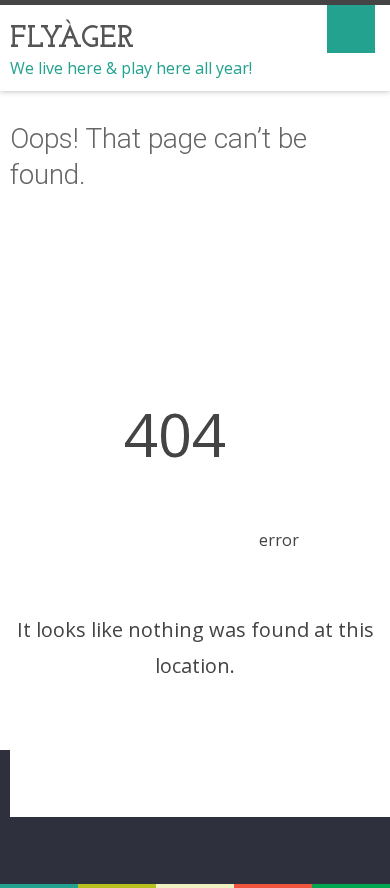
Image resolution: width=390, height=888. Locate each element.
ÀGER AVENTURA (331, 755)
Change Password (329, 780)
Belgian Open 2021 (77, 755)
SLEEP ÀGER (68, 780)
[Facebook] (195, 848)
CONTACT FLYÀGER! (189, 780)
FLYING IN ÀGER (208, 755)
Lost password (209, 805)
